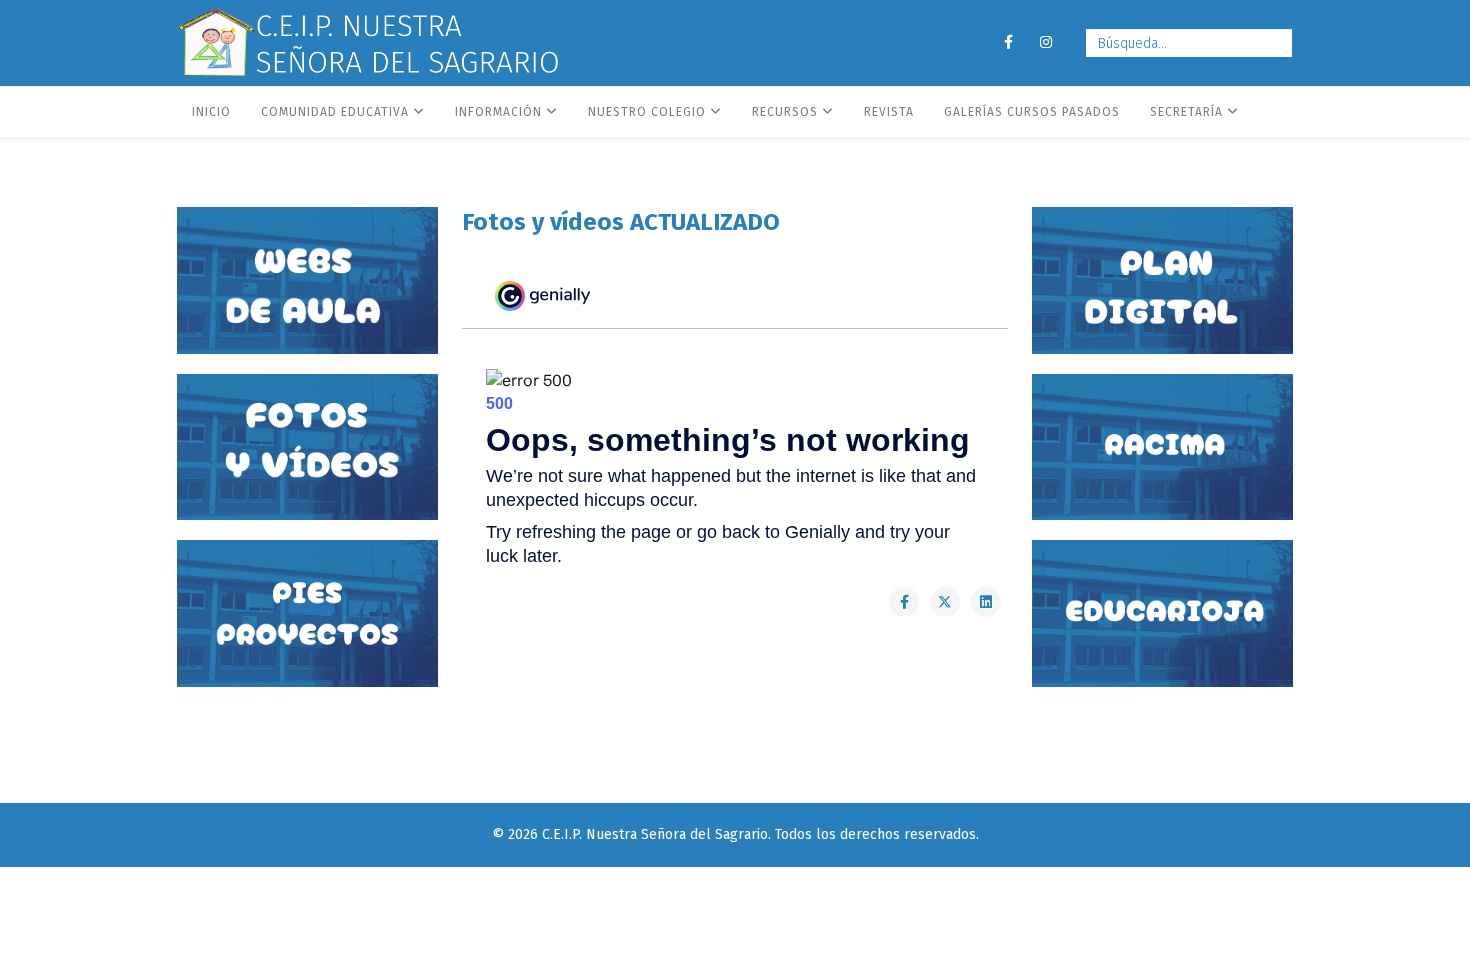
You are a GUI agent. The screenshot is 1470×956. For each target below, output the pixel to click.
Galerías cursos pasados (1032, 112)
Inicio (211, 112)
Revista (889, 112)
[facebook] (1008, 42)
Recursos (785, 112)
